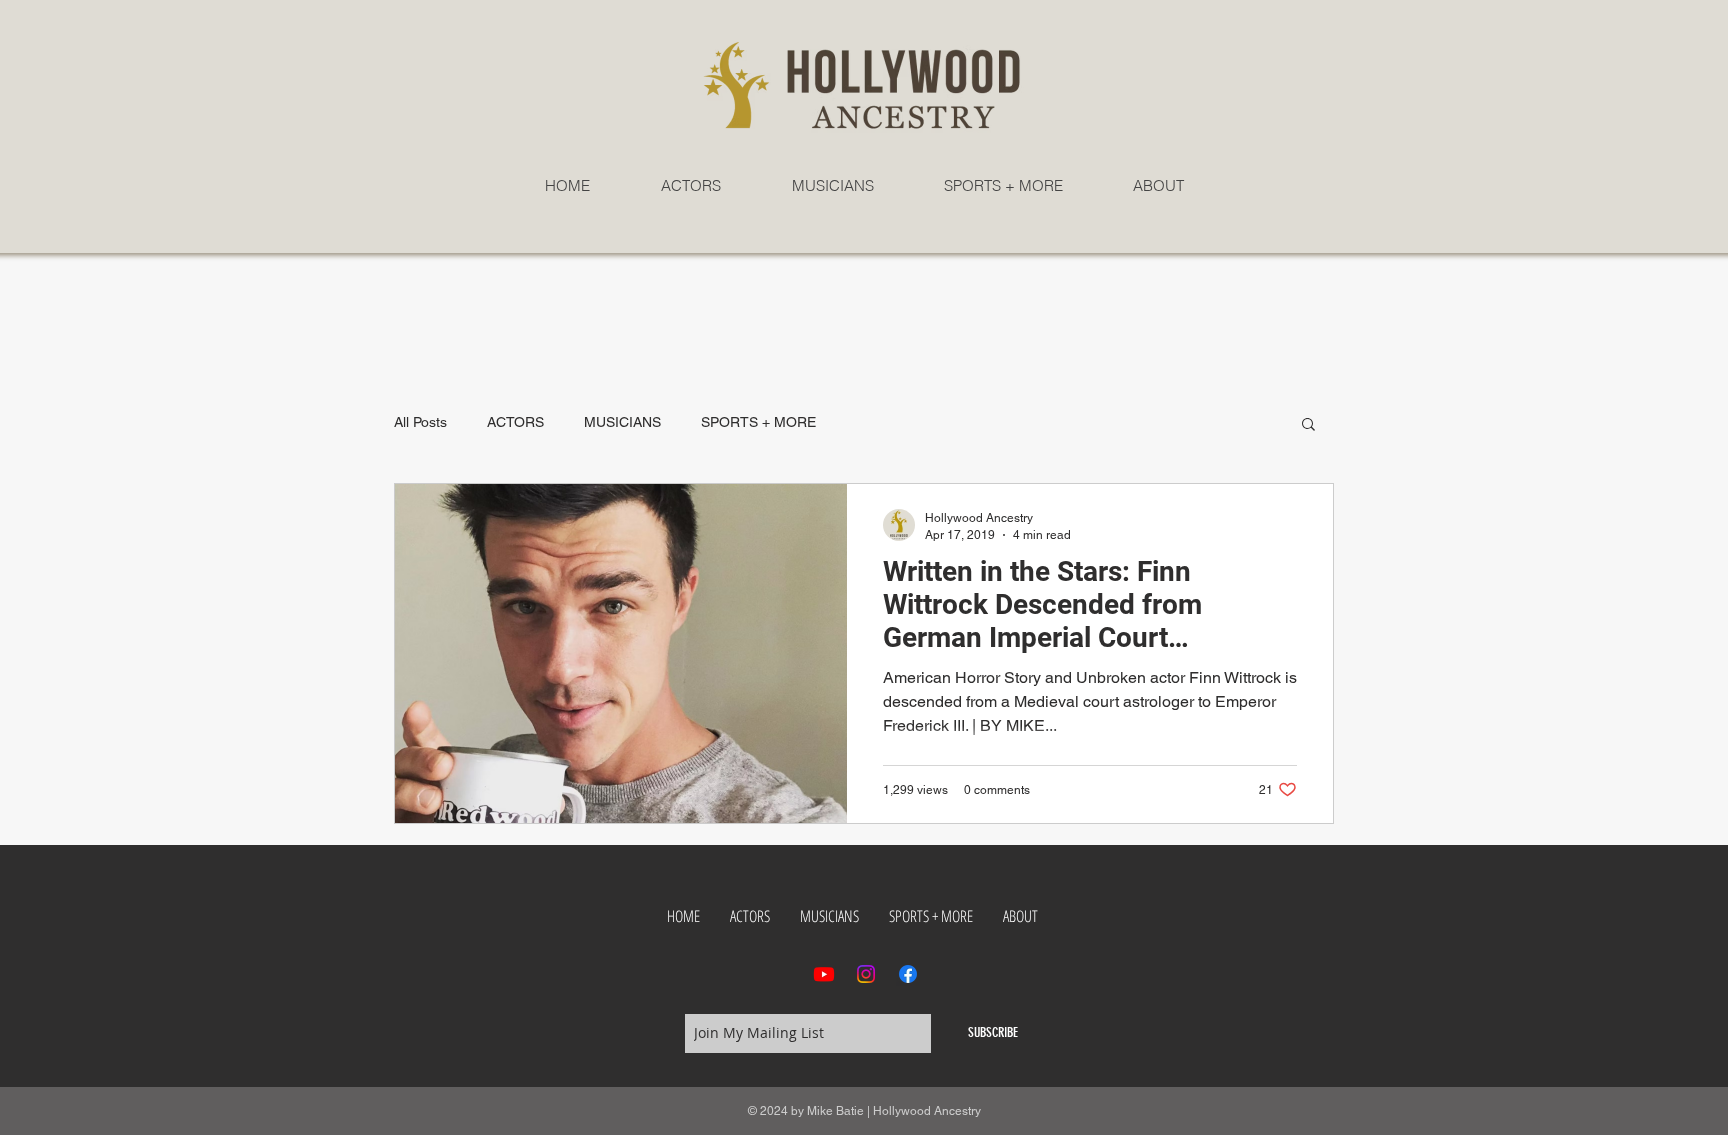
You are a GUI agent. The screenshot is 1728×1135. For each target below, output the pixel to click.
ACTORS (515, 422)
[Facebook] (908, 974)
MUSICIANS (622, 422)
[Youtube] (824, 974)
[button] (1308, 425)
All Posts (420, 422)
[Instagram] (866, 974)
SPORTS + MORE (758, 422)
